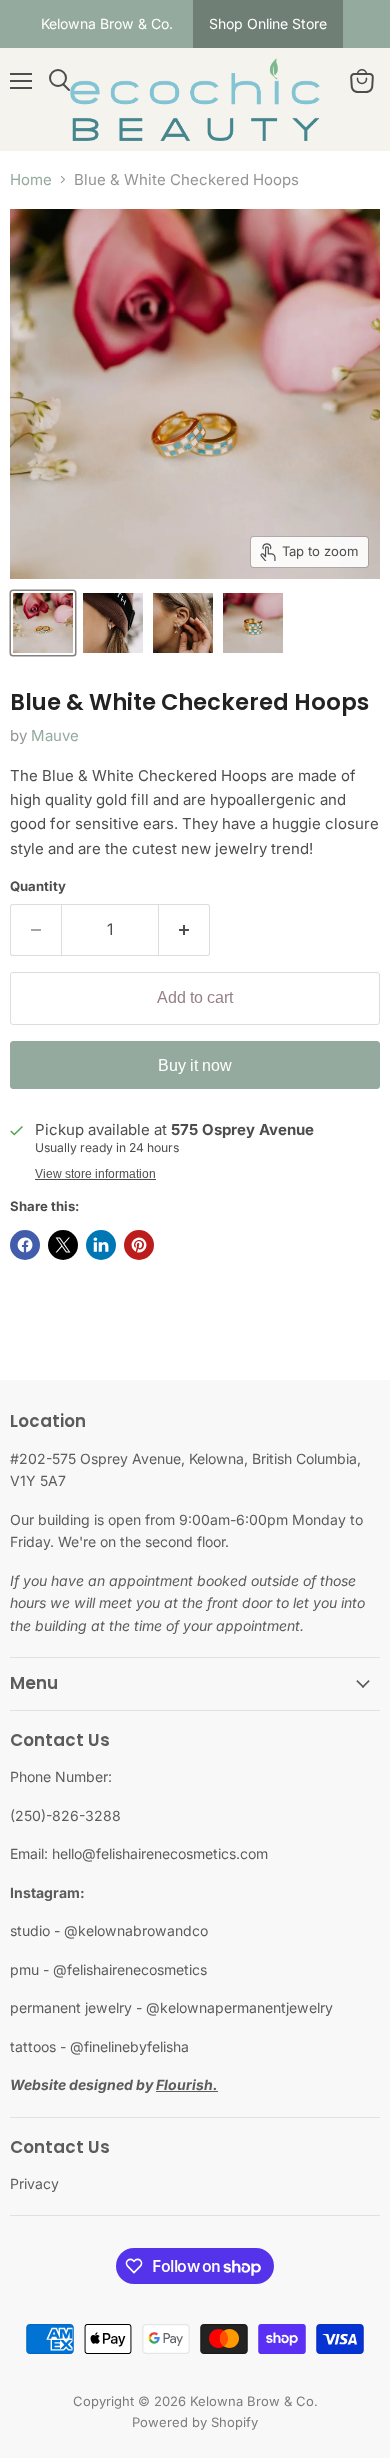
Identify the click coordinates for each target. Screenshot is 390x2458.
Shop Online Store (268, 23)
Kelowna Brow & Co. (107, 23)
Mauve (55, 735)
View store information (95, 1174)
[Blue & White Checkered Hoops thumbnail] (43, 623)
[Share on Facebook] (25, 1245)
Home (31, 179)
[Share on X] (63, 1245)
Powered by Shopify (195, 2422)
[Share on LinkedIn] (101, 1245)
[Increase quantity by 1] (184, 930)
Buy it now (195, 1065)
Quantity (38, 886)
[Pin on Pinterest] (139, 1245)
